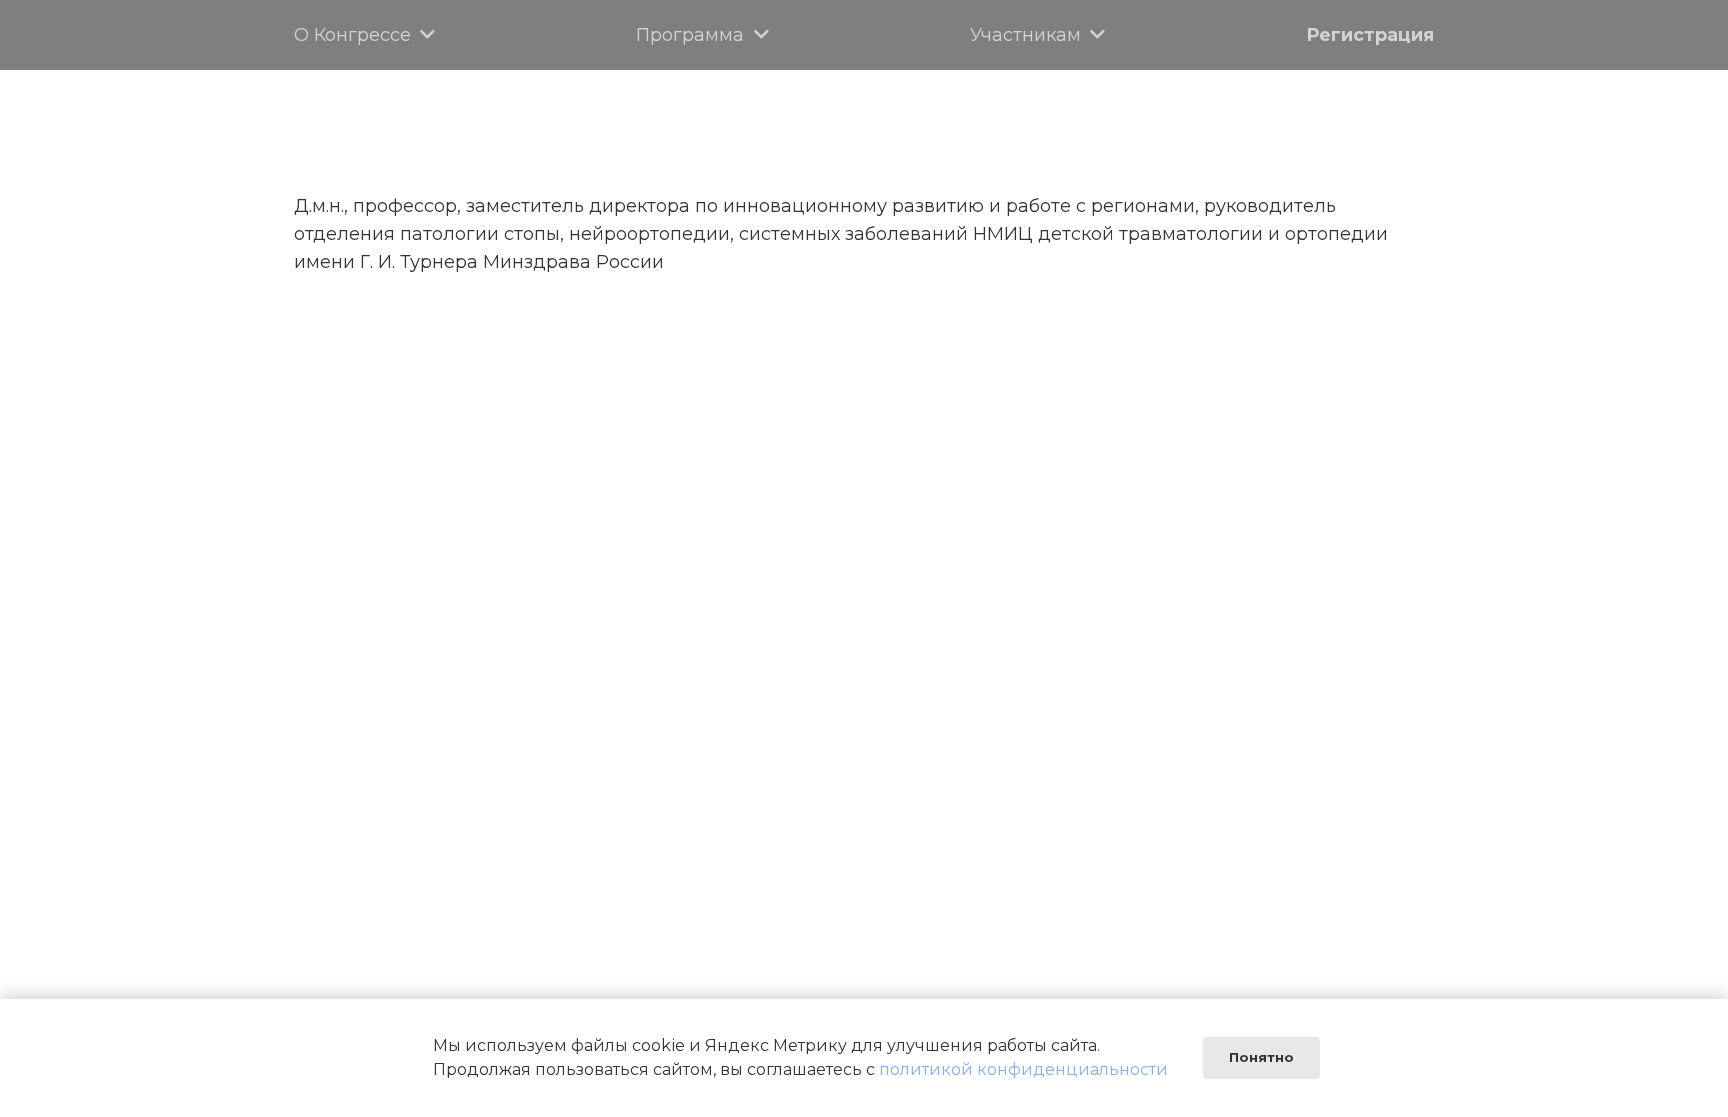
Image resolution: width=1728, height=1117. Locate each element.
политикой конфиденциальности (1023, 1069)
